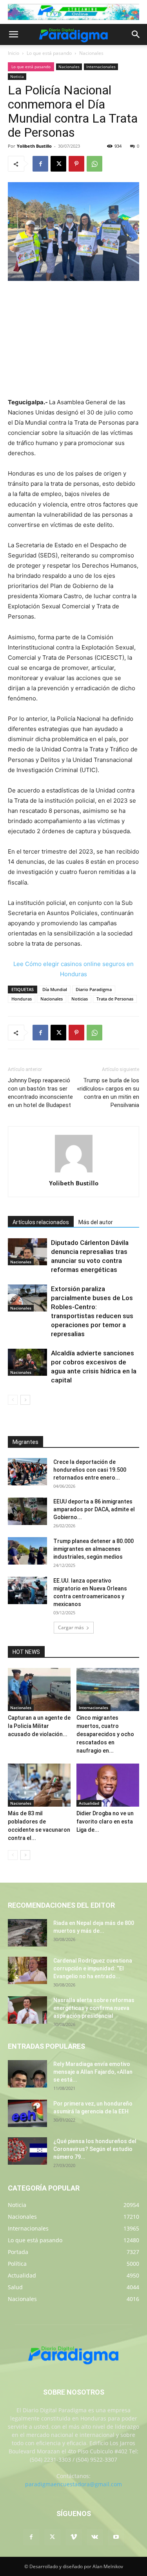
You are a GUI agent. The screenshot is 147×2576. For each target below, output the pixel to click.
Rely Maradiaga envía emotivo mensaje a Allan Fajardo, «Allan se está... (93, 2072)
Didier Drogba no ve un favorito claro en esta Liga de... (105, 1822)
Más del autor (96, 1222)
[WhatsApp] (94, 164)
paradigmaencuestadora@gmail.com (73, 2484)
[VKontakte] (95, 2537)
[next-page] (25, 1400)
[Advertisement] (74, 340)
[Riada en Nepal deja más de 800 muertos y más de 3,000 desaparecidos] (27, 1933)
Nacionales (91, 53)
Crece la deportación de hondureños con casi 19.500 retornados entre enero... (90, 1470)
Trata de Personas (115, 999)
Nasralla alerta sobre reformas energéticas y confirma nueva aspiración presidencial (94, 2008)
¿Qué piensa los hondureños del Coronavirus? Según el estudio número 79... (95, 2149)
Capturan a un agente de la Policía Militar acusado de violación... (39, 1726)
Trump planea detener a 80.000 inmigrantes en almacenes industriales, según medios (93, 1549)
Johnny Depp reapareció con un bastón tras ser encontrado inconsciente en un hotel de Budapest (40, 1093)
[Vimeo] (74, 2537)
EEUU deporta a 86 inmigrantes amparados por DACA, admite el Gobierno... (94, 1509)
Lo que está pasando (49, 53)
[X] (58, 164)
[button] (13, 34)
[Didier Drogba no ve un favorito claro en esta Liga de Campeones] (108, 1785)
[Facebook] (40, 164)
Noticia (17, 76)
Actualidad (89, 1803)
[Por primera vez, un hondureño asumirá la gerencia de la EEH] (27, 2113)
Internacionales (101, 67)
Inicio (14, 53)
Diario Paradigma (94, 989)
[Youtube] (116, 2537)
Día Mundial (55, 989)
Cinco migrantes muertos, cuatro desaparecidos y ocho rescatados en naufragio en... (105, 1734)
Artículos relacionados (41, 1222)
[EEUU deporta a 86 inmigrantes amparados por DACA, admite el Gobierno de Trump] (27, 1511)
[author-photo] (74, 1172)
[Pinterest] (76, 164)
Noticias (80, 999)
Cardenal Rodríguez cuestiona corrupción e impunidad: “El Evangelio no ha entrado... (93, 1968)
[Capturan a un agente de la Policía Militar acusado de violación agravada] (39, 1690)
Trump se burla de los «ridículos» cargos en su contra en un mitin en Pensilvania (108, 1093)
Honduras (22, 999)
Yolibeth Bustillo (34, 146)
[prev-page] (13, 1400)
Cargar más (71, 1627)
